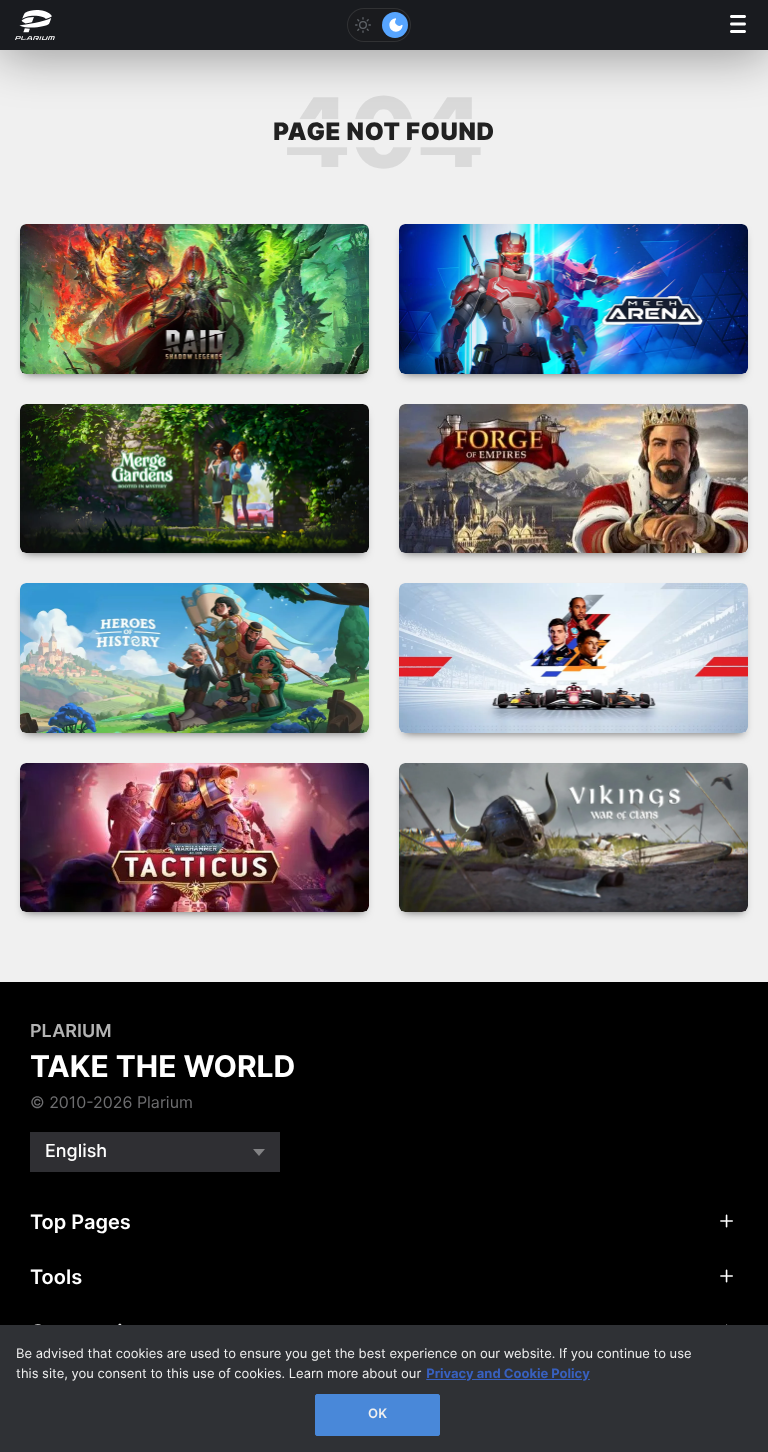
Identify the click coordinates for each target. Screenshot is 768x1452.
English (76, 1151)
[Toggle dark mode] (379, 25)
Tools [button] (56, 1277)
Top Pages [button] (80, 1222)
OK (377, 1414)
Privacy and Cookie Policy (508, 1374)
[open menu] (738, 25)
